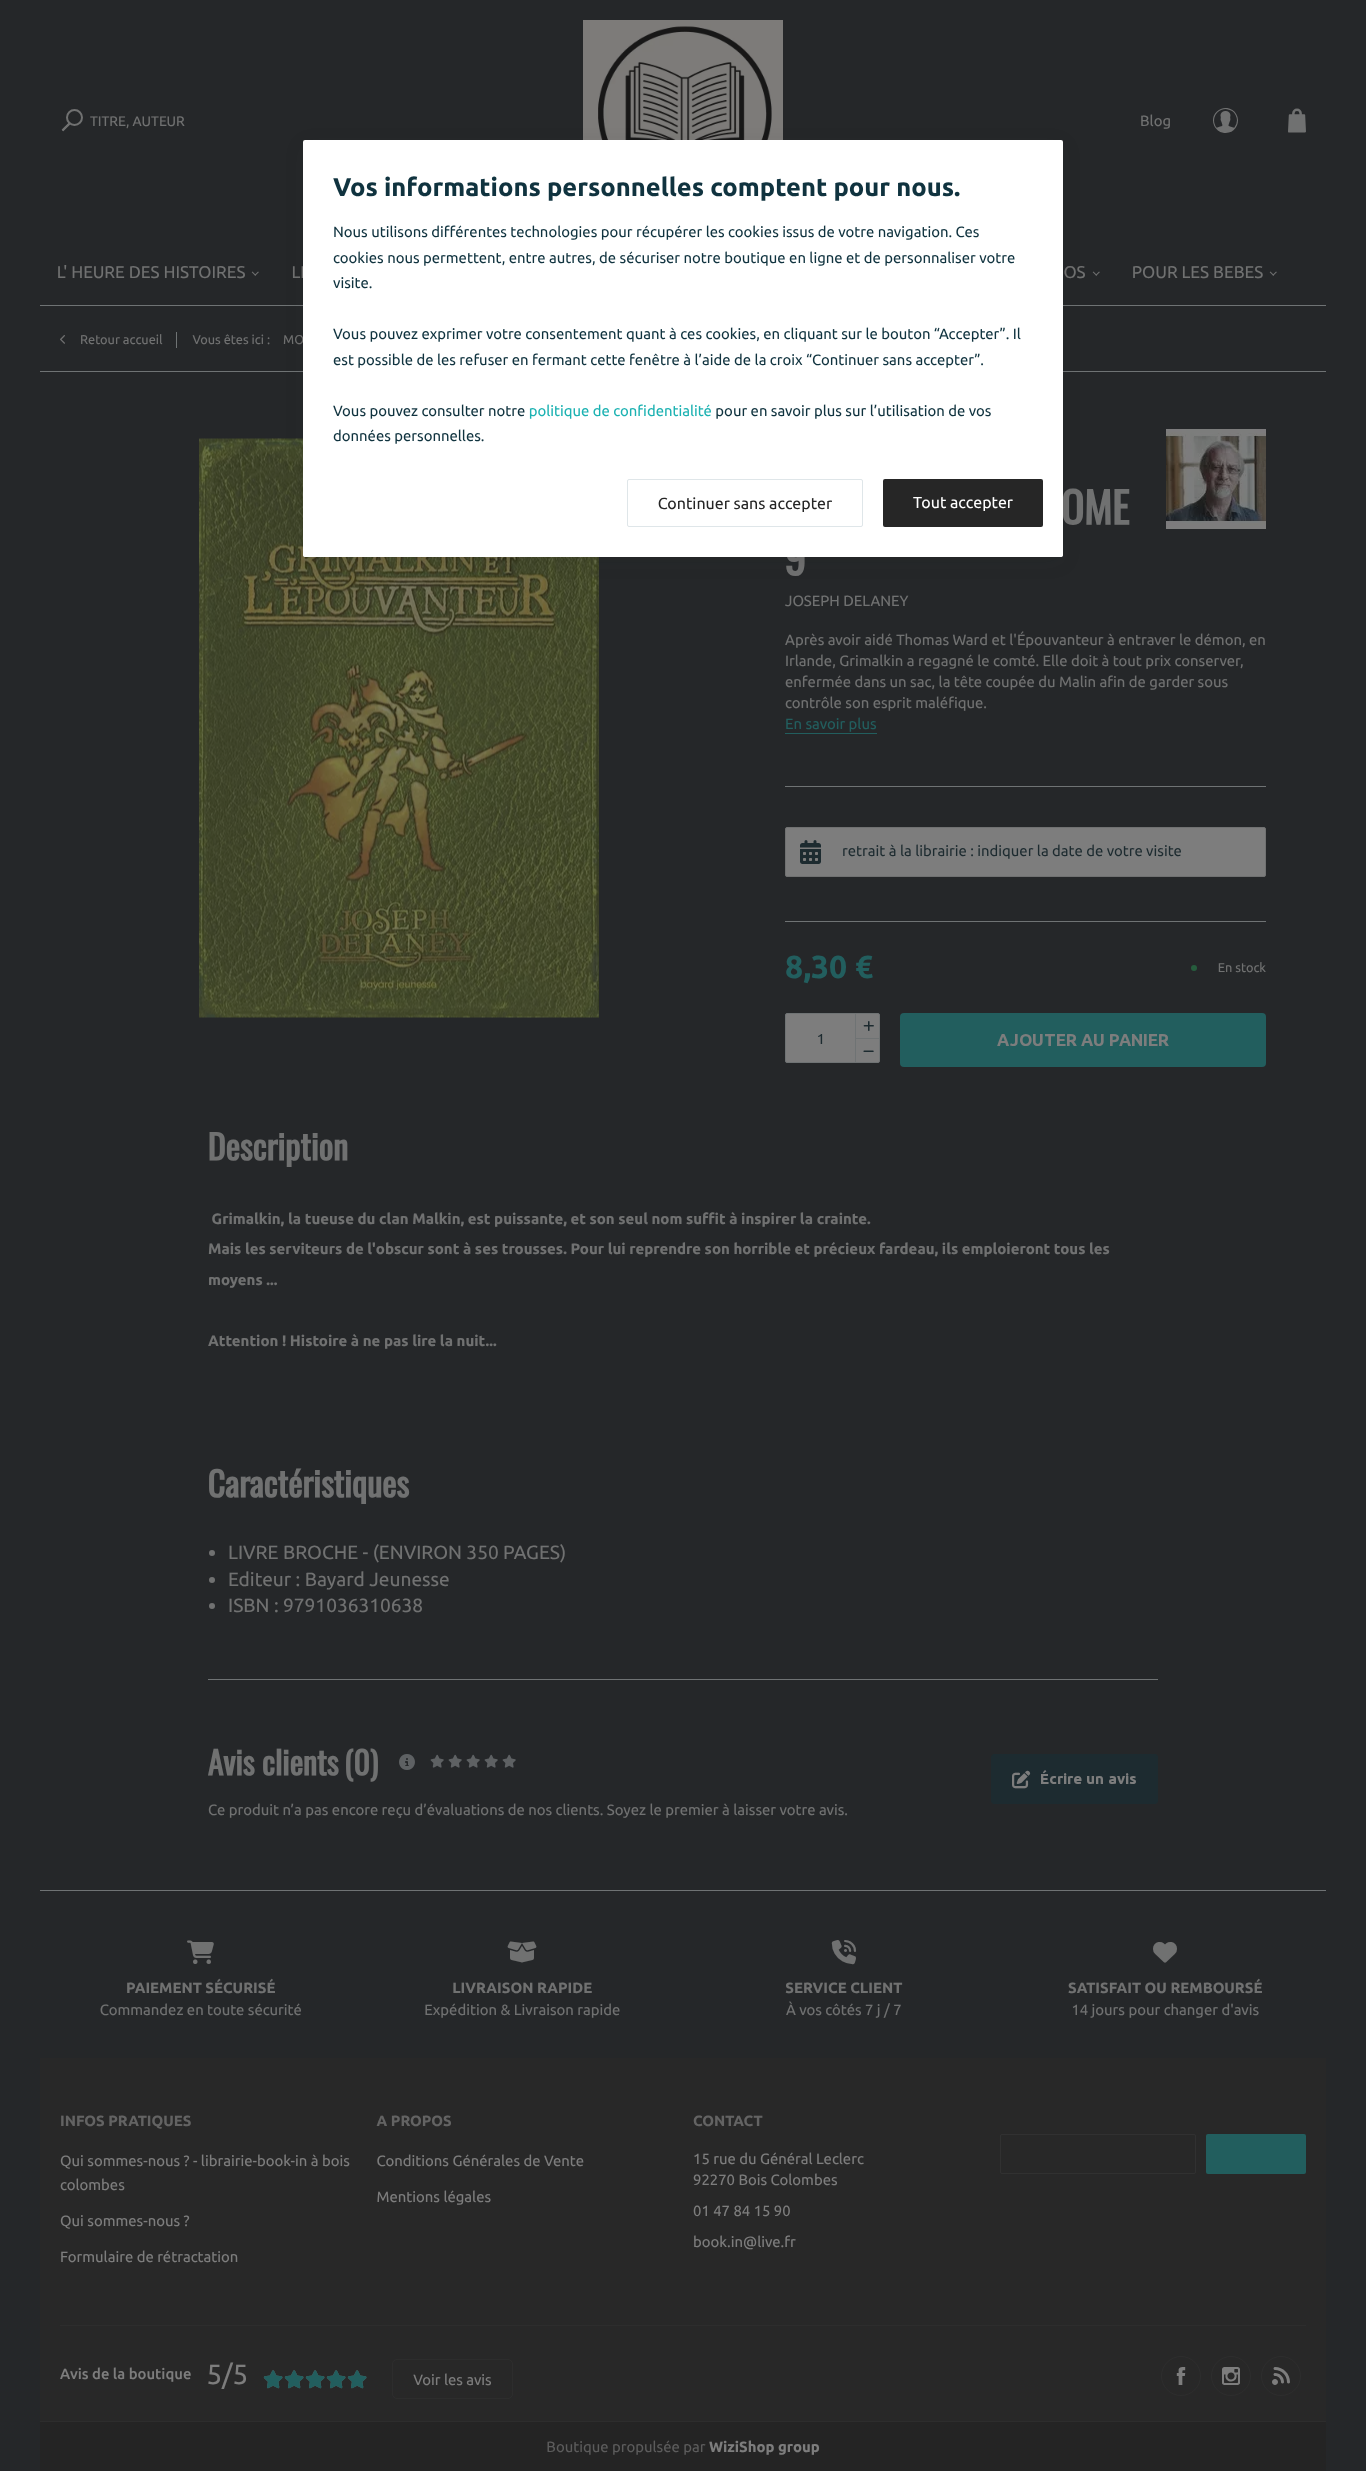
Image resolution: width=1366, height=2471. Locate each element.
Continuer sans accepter (745, 504)
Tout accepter (963, 503)
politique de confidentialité (620, 410)
